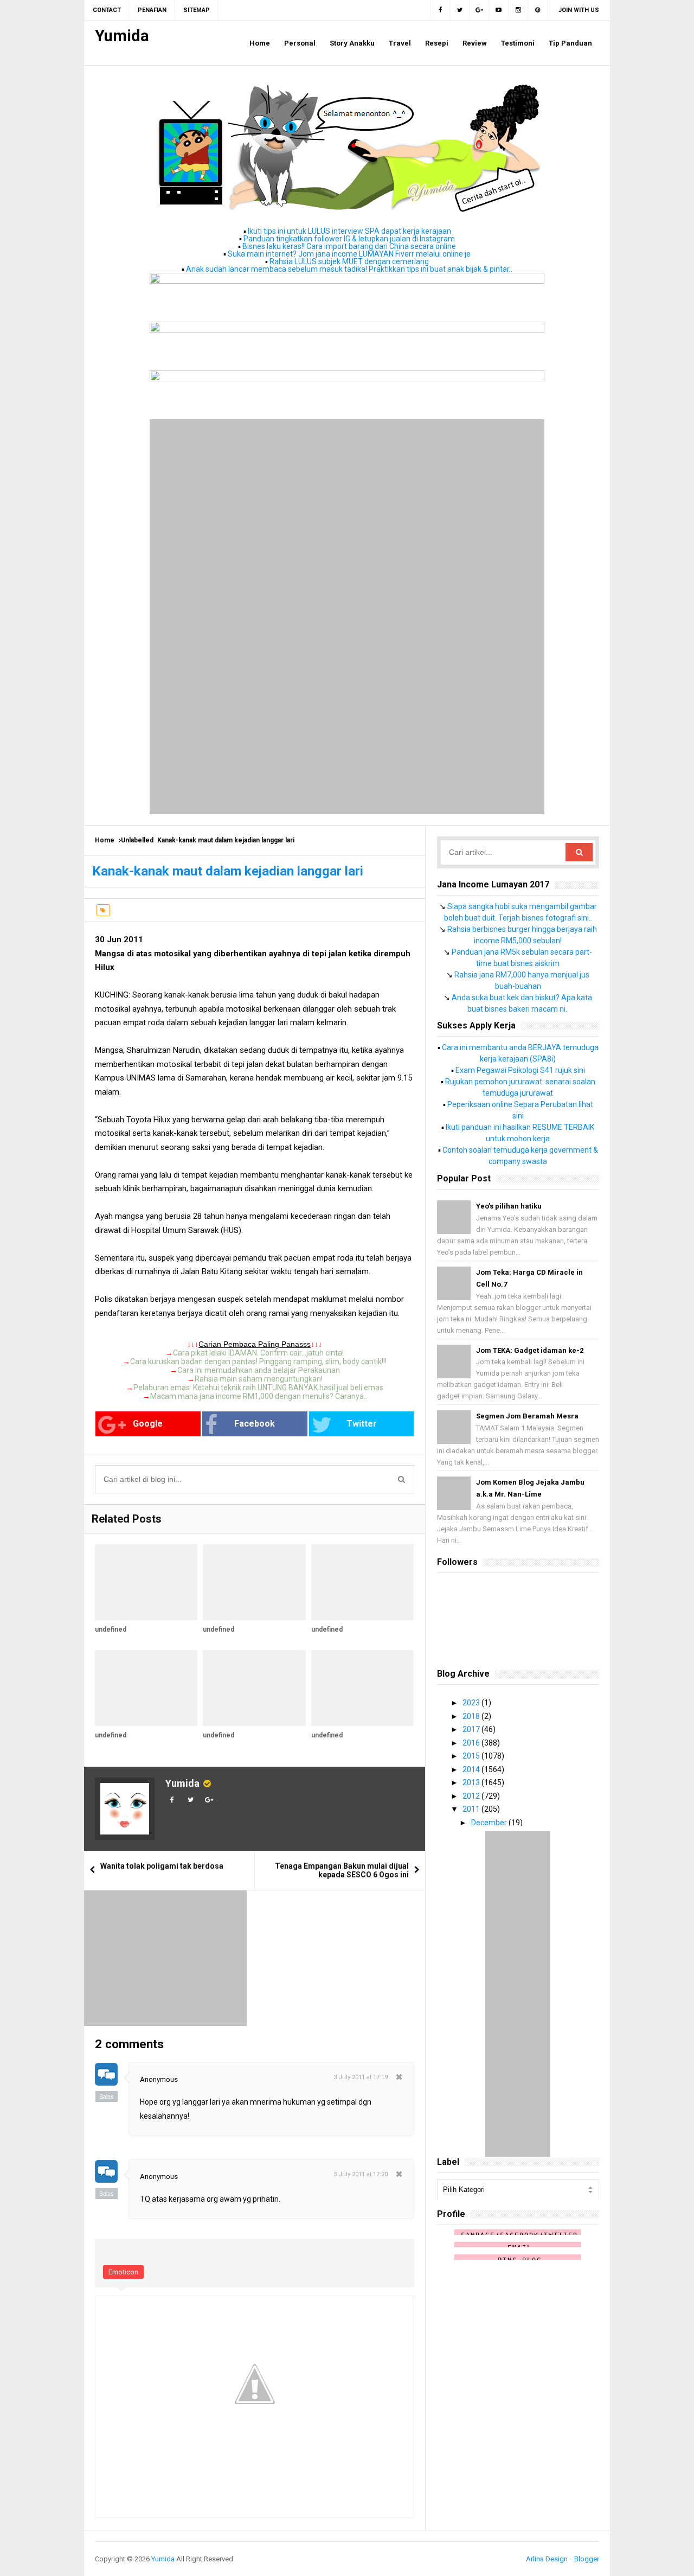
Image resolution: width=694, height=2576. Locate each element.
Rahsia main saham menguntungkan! (259, 1379)
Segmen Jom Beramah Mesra (527, 1416)
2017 (472, 1729)
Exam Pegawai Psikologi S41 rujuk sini (520, 1070)
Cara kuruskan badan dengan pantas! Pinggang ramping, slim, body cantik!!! (258, 1361)
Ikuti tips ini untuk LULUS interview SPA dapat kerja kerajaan (349, 231)
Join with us (579, 10)
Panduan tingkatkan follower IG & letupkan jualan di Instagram (349, 239)
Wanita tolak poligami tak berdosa (162, 1866)
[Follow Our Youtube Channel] (499, 10)
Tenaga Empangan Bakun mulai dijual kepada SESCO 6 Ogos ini (342, 1870)
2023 (472, 1703)
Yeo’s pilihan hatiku (509, 1206)
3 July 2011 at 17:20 (361, 2174)
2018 (472, 1716)
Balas (107, 2096)
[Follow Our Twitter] (460, 10)
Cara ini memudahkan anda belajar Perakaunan (259, 1370)
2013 (472, 1782)
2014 (472, 1769)
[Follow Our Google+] (479, 10)
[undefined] (146, 1582)
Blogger (587, 2559)
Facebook (255, 1424)
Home (105, 840)
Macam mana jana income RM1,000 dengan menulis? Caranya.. (259, 1396)
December (490, 1823)
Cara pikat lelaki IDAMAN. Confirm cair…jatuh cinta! (258, 1353)
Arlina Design (547, 2559)
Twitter (362, 1424)
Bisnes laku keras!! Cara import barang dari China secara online (349, 246)
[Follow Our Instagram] (518, 10)
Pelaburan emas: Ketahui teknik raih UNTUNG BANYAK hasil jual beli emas (258, 1388)
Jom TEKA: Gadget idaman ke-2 (530, 1350)
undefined (111, 1629)
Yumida (182, 1783)
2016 (472, 1743)
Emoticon (123, 2272)
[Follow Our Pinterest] (538, 10)
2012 (472, 1796)
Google (148, 1424)
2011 (472, 1809)
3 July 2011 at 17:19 (361, 2077)
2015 (472, 1756)
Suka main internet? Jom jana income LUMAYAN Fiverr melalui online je (349, 254)
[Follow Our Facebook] (440, 10)
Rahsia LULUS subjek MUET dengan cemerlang (349, 261)
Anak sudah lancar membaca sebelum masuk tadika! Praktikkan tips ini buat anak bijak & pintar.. (349, 269)
